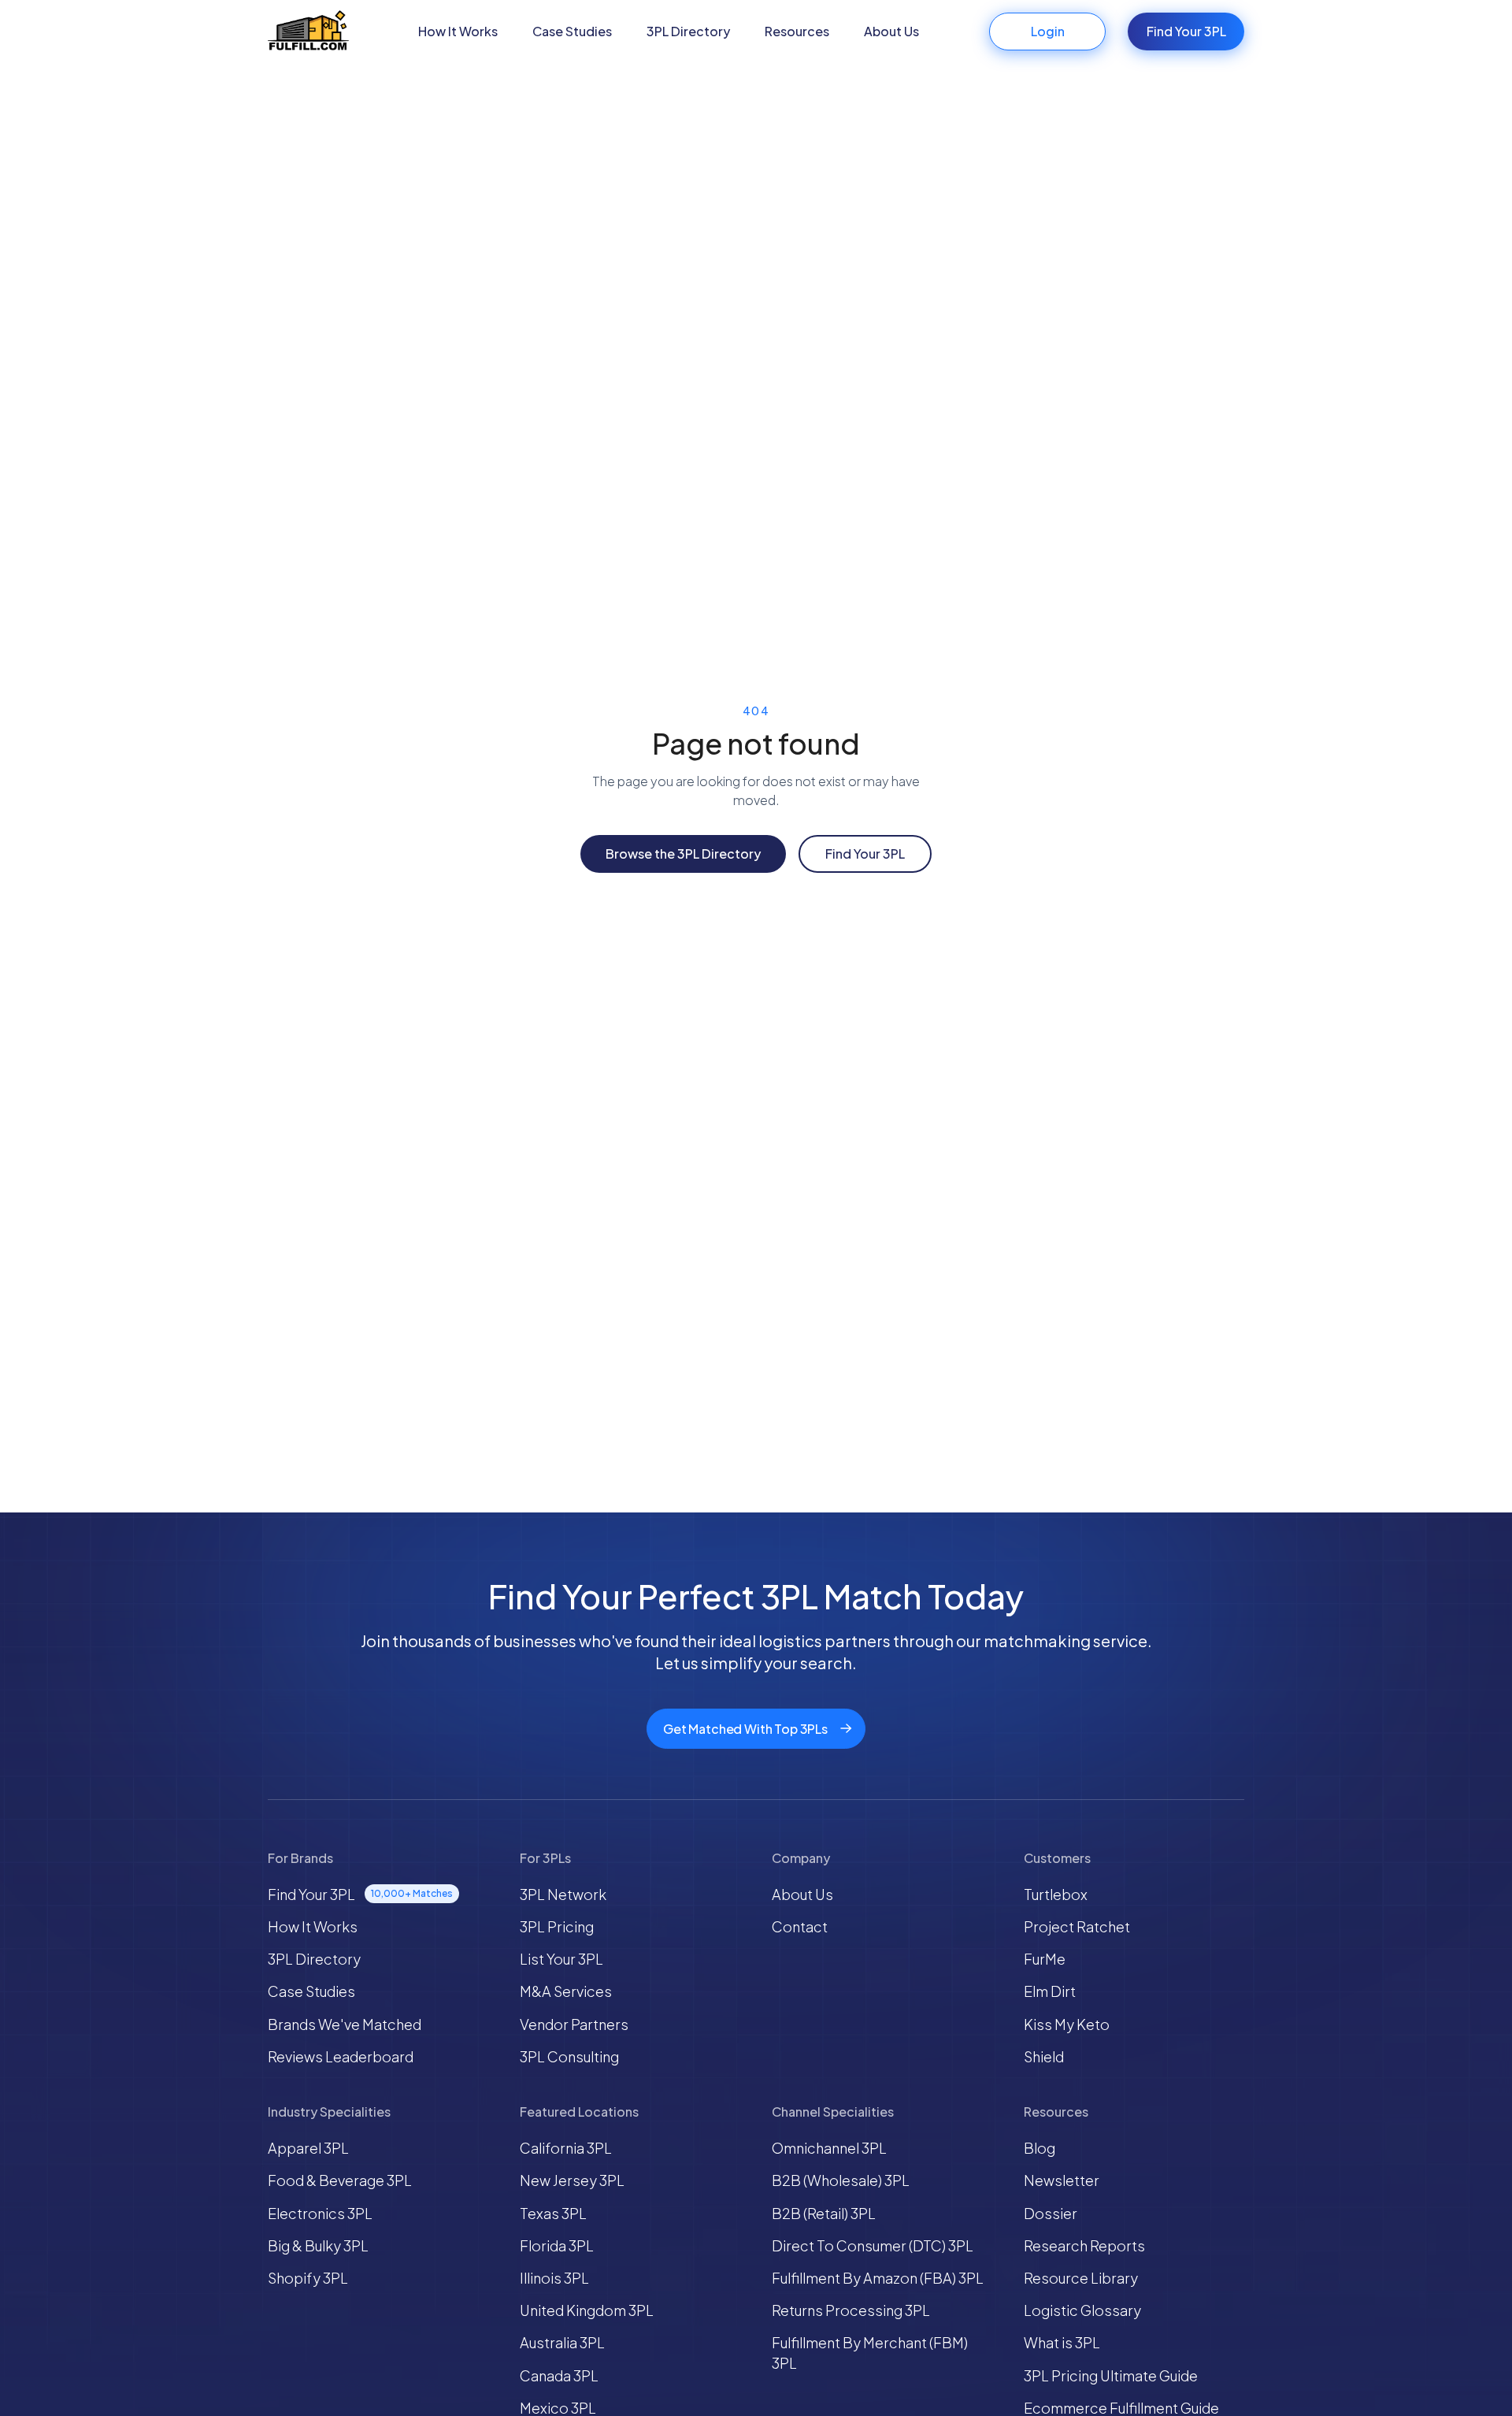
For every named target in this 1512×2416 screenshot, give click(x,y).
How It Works (458, 31)
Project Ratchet (1077, 1926)
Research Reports (1084, 2245)
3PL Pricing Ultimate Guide (1111, 2375)
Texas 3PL (553, 2213)
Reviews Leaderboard (341, 2056)
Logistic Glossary (1082, 2310)
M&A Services (566, 1991)
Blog (1039, 2148)
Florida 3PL (557, 2245)
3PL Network (563, 1894)
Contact (800, 1926)
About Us (891, 31)
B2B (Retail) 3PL (824, 2213)
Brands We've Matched (345, 2024)
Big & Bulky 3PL (318, 2245)
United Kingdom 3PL (587, 2310)
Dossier (1051, 2213)
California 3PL (566, 2148)
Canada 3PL (559, 2375)
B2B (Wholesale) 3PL (841, 2180)
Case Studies (572, 31)
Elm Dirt (1050, 1991)
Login (1048, 31)
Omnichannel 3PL (829, 2148)
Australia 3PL (562, 2342)
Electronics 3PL (320, 2213)
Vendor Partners (574, 2024)
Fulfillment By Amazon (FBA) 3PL (878, 2278)
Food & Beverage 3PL (340, 2180)
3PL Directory (688, 31)
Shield (1044, 2056)
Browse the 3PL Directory (683, 854)
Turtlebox (1056, 1894)
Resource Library (1081, 2278)
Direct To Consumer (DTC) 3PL (873, 2245)
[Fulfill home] (308, 32)
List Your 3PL (561, 1959)
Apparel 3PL (308, 2148)
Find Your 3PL (1186, 31)
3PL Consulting (569, 2056)
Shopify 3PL (308, 2278)
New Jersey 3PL (572, 2180)
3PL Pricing (557, 1926)
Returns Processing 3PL (851, 2310)
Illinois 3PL (554, 2278)
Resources (797, 31)
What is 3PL (1062, 2342)
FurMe (1045, 1959)
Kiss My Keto (1067, 2024)
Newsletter (1062, 2180)
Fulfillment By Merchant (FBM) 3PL (870, 2352)
